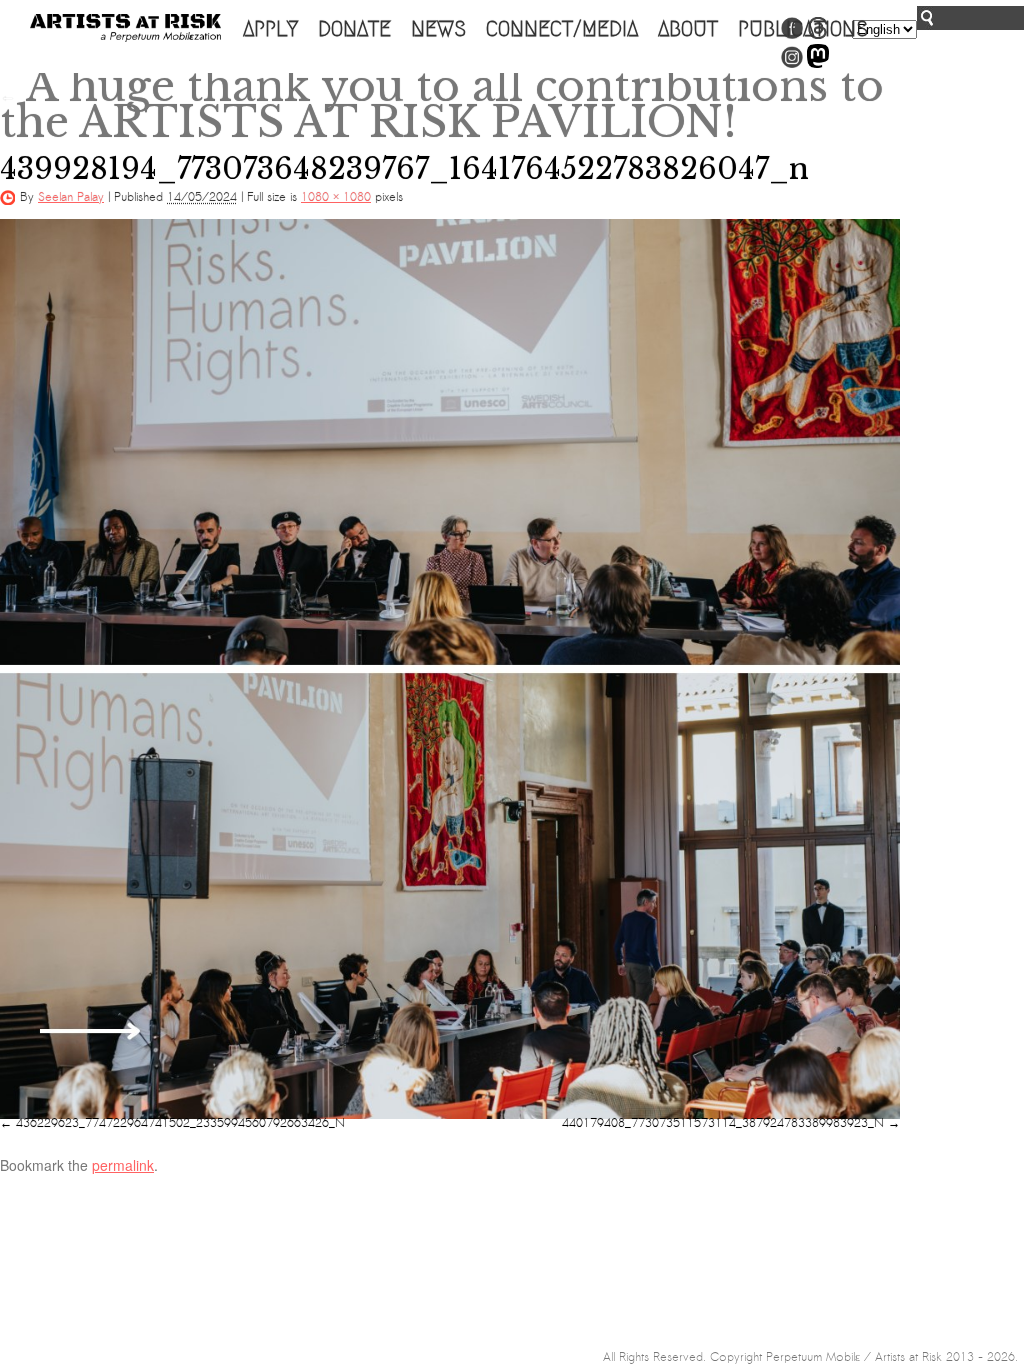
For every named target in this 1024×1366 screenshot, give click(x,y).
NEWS (438, 29)
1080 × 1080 (336, 197)
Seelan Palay (71, 197)
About (688, 29)
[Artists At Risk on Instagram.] (792, 64)
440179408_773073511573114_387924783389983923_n (723, 1123)
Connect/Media (562, 29)
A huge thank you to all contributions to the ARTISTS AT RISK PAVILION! (442, 104)
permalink (123, 1165)
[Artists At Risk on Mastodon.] (818, 64)
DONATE (354, 29)
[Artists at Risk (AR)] (125, 28)
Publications (803, 29)
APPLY (270, 29)
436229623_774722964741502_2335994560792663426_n (180, 1123)
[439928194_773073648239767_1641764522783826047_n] (450, 669)
